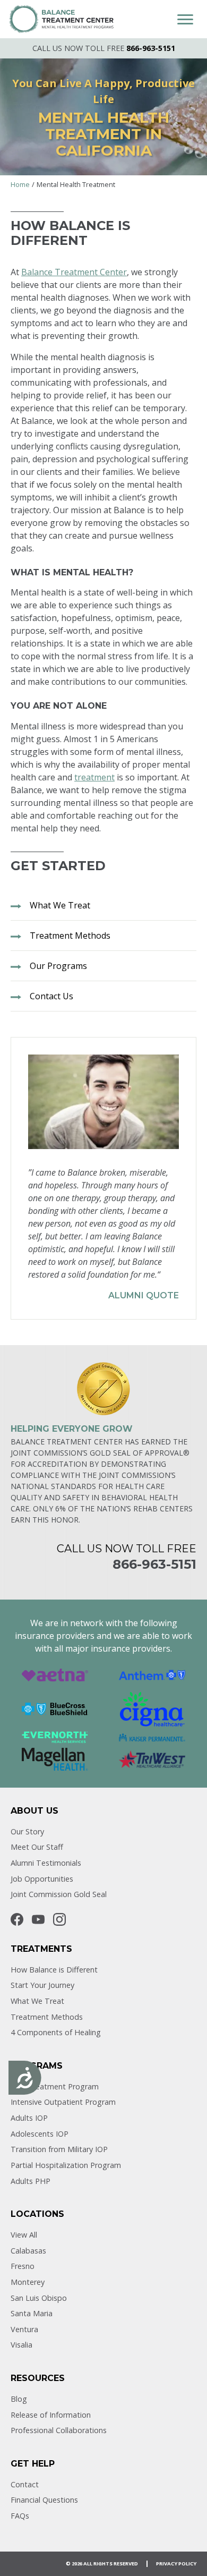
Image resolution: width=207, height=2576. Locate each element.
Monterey (28, 2282)
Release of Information (51, 2415)
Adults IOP (29, 2118)
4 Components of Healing (56, 2032)
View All (24, 2235)
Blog (19, 2399)
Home (20, 184)
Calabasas (28, 2251)
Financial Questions (44, 2500)
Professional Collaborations (59, 2430)
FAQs (20, 2516)
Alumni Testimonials (46, 1863)
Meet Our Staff (37, 1847)
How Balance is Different (54, 1970)
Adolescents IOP (40, 2134)
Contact (25, 2484)
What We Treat (37, 2001)
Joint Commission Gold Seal (59, 1894)
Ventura (24, 2329)
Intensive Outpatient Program (63, 2102)
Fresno (23, 2266)
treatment (94, 777)
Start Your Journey (42, 1985)
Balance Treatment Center (74, 272)
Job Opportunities (42, 1879)
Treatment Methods (47, 2017)
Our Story (27, 1831)
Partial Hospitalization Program (66, 2165)
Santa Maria (32, 2313)
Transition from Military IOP (59, 2149)
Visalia (21, 2345)
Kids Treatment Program (55, 2086)
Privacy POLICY (176, 2564)
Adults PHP (31, 2181)
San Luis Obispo (39, 2298)
